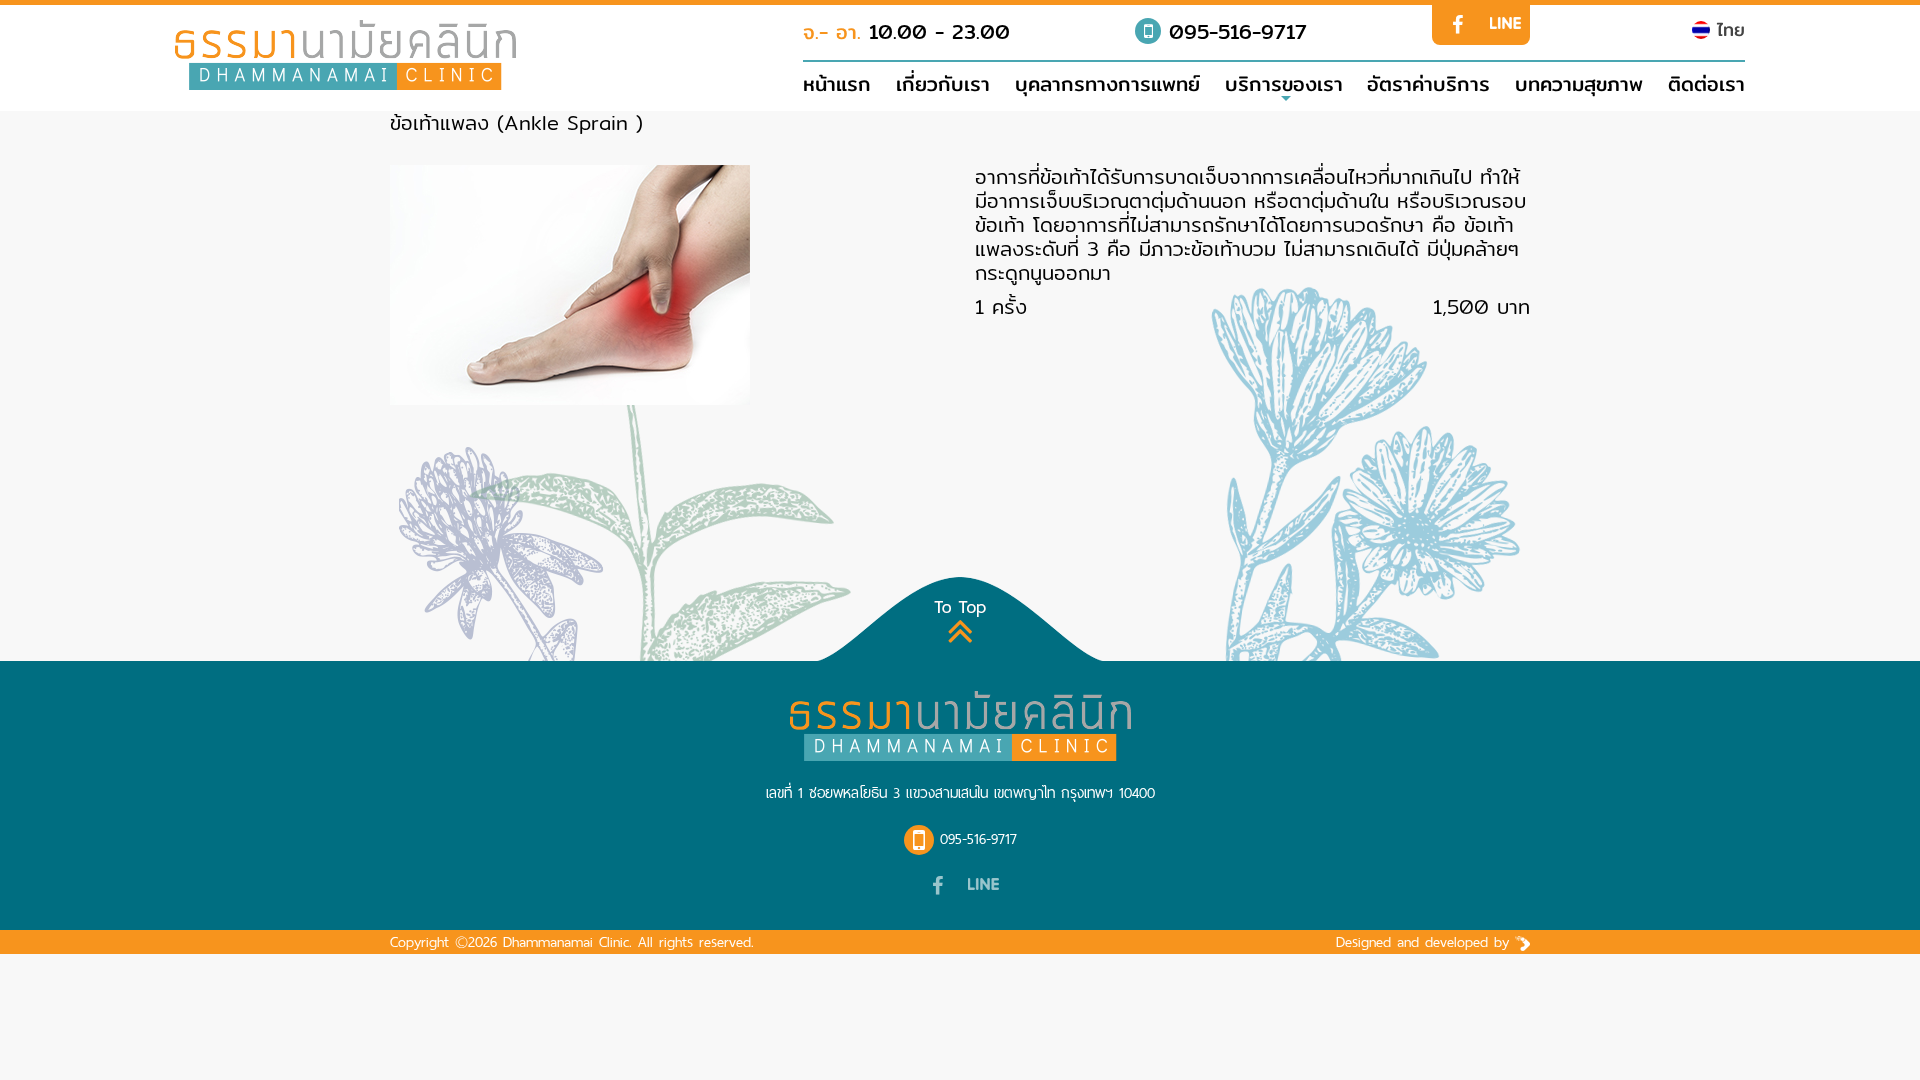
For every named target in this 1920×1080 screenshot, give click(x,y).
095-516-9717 (1234, 31)
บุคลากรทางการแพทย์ (1107, 84)
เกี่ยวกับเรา (943, 84)
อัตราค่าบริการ (1428, 84)
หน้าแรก (837, 84)
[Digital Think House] (1522, 942)
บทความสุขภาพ (1579, 84)
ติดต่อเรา (1706, 84)
